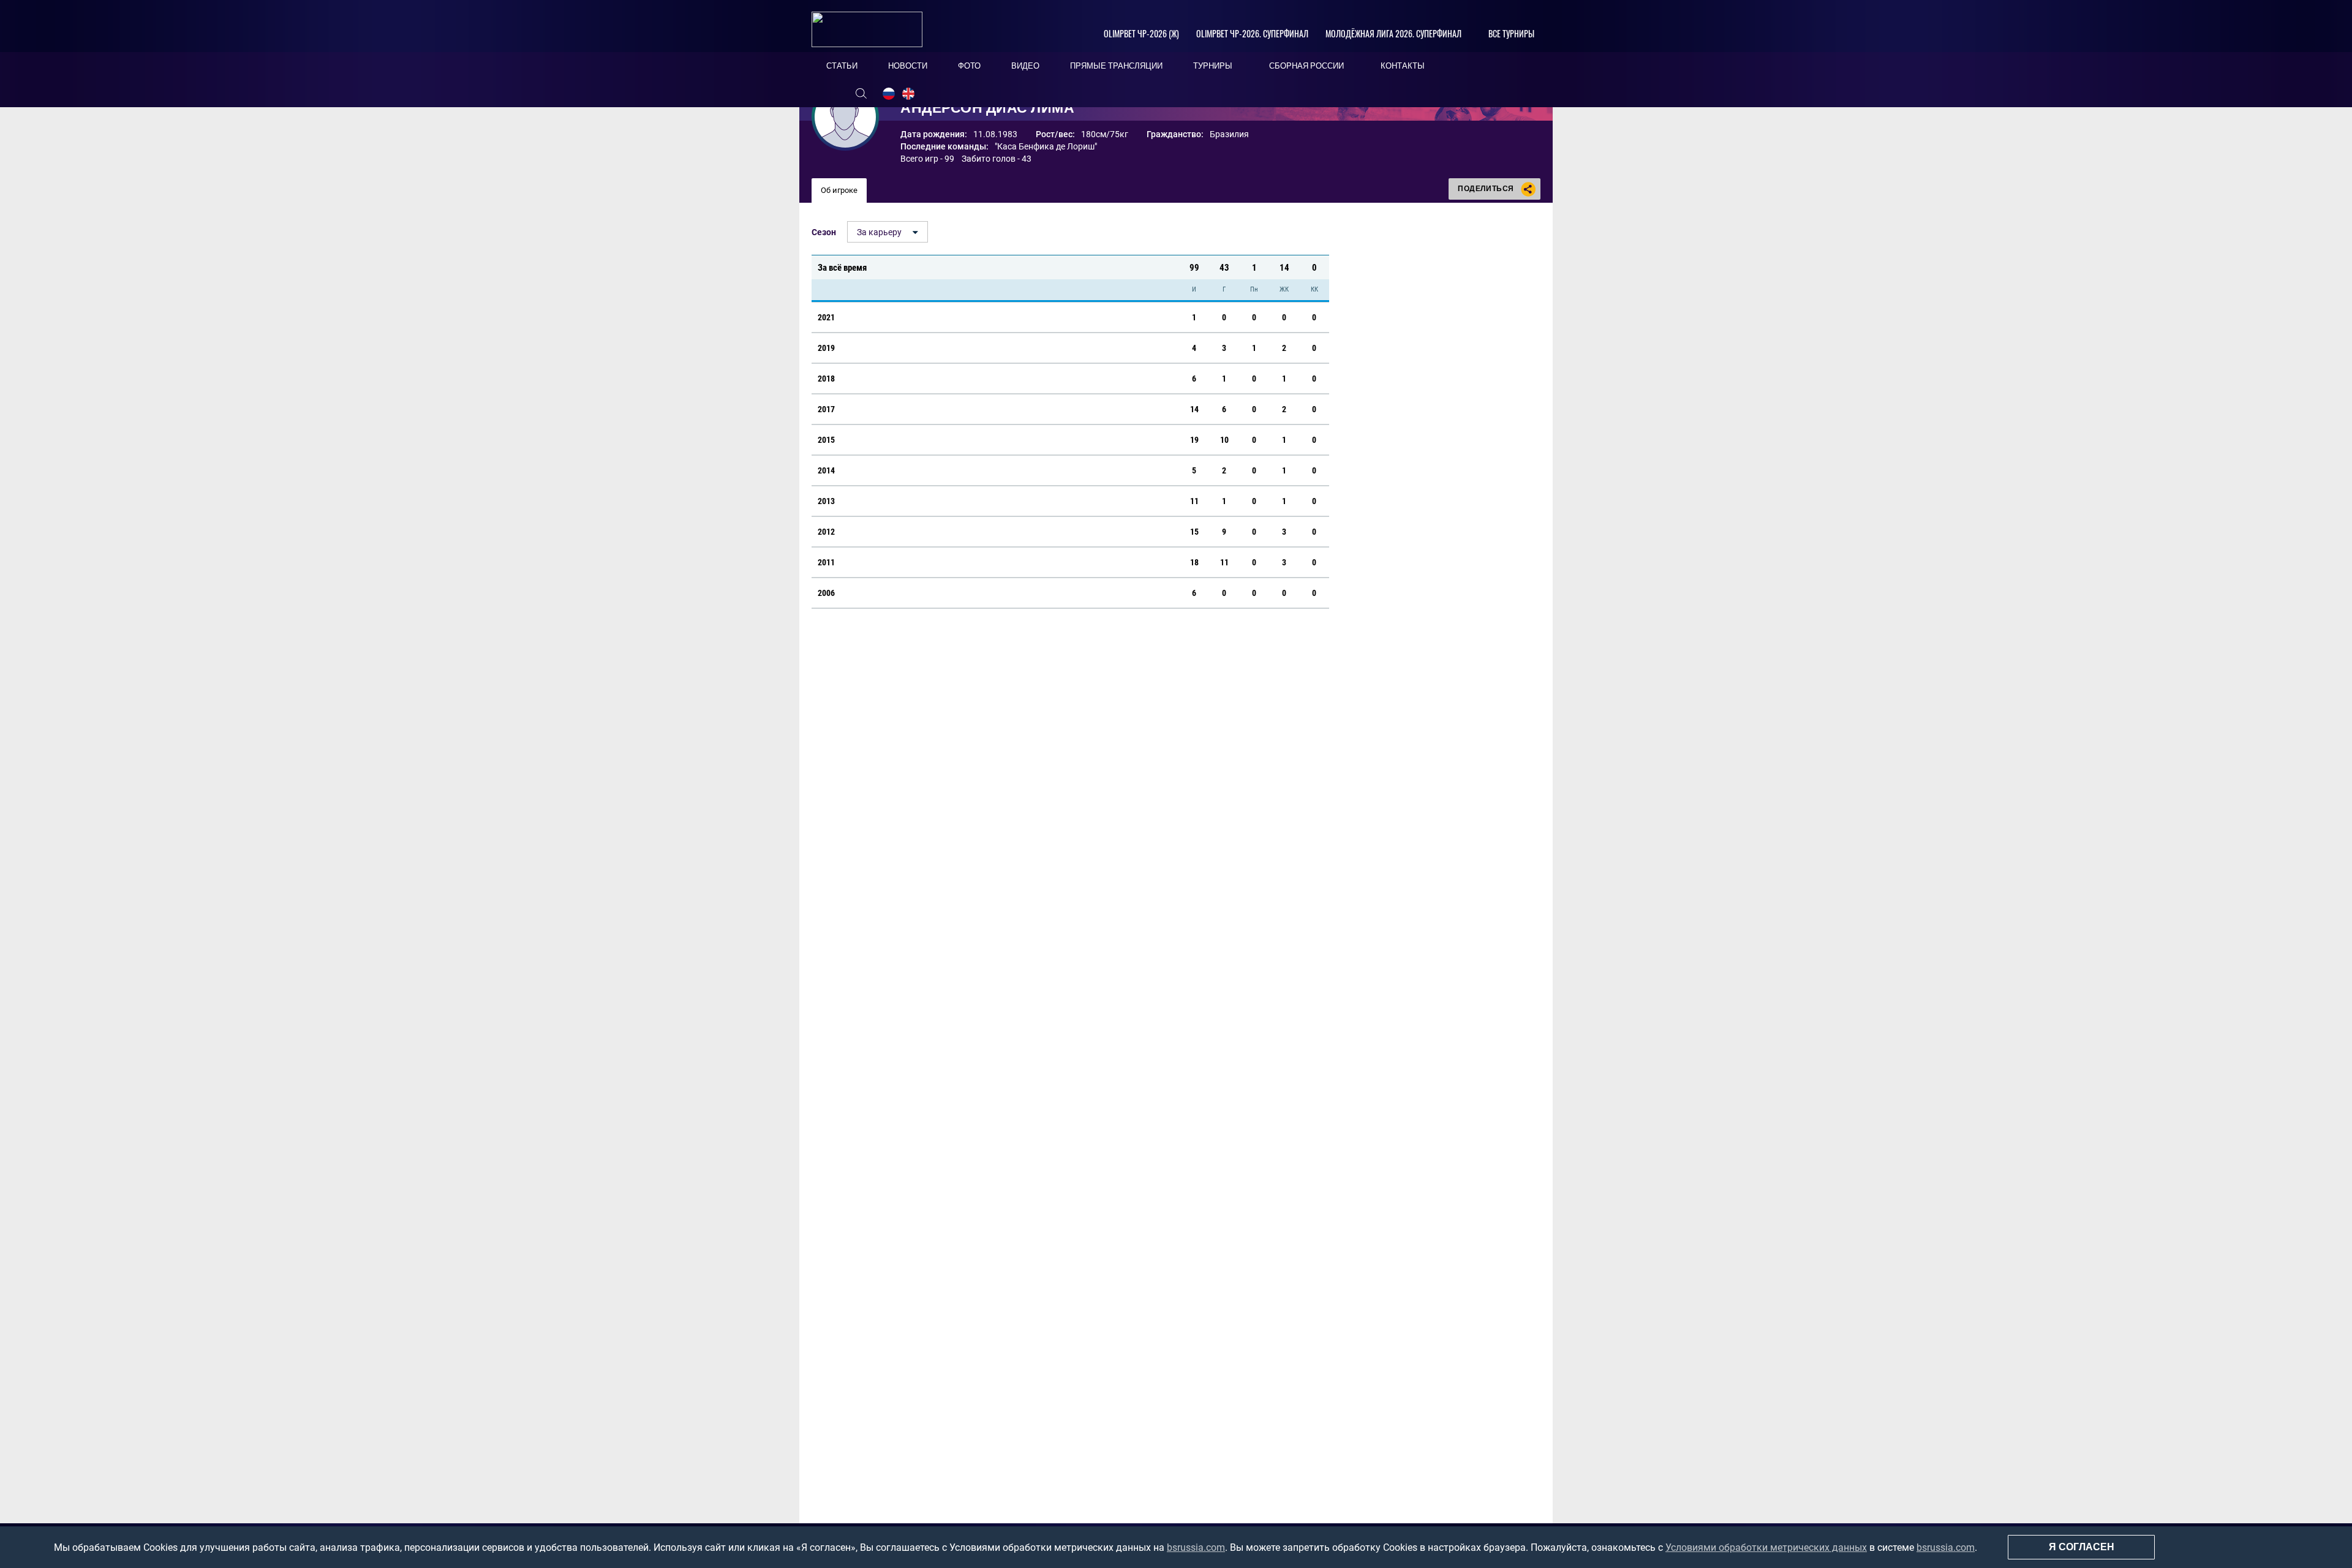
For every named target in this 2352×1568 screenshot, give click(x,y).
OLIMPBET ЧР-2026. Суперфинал (1252, 33)
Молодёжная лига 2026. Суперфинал (1393, 33)
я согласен (2082, 1547)
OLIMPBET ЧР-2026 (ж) (1141, 33)
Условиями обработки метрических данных (1766, 1547)
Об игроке (839, 190)
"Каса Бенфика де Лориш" (1046, 146)
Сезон (824, 232)
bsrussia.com (1196, 1547)
